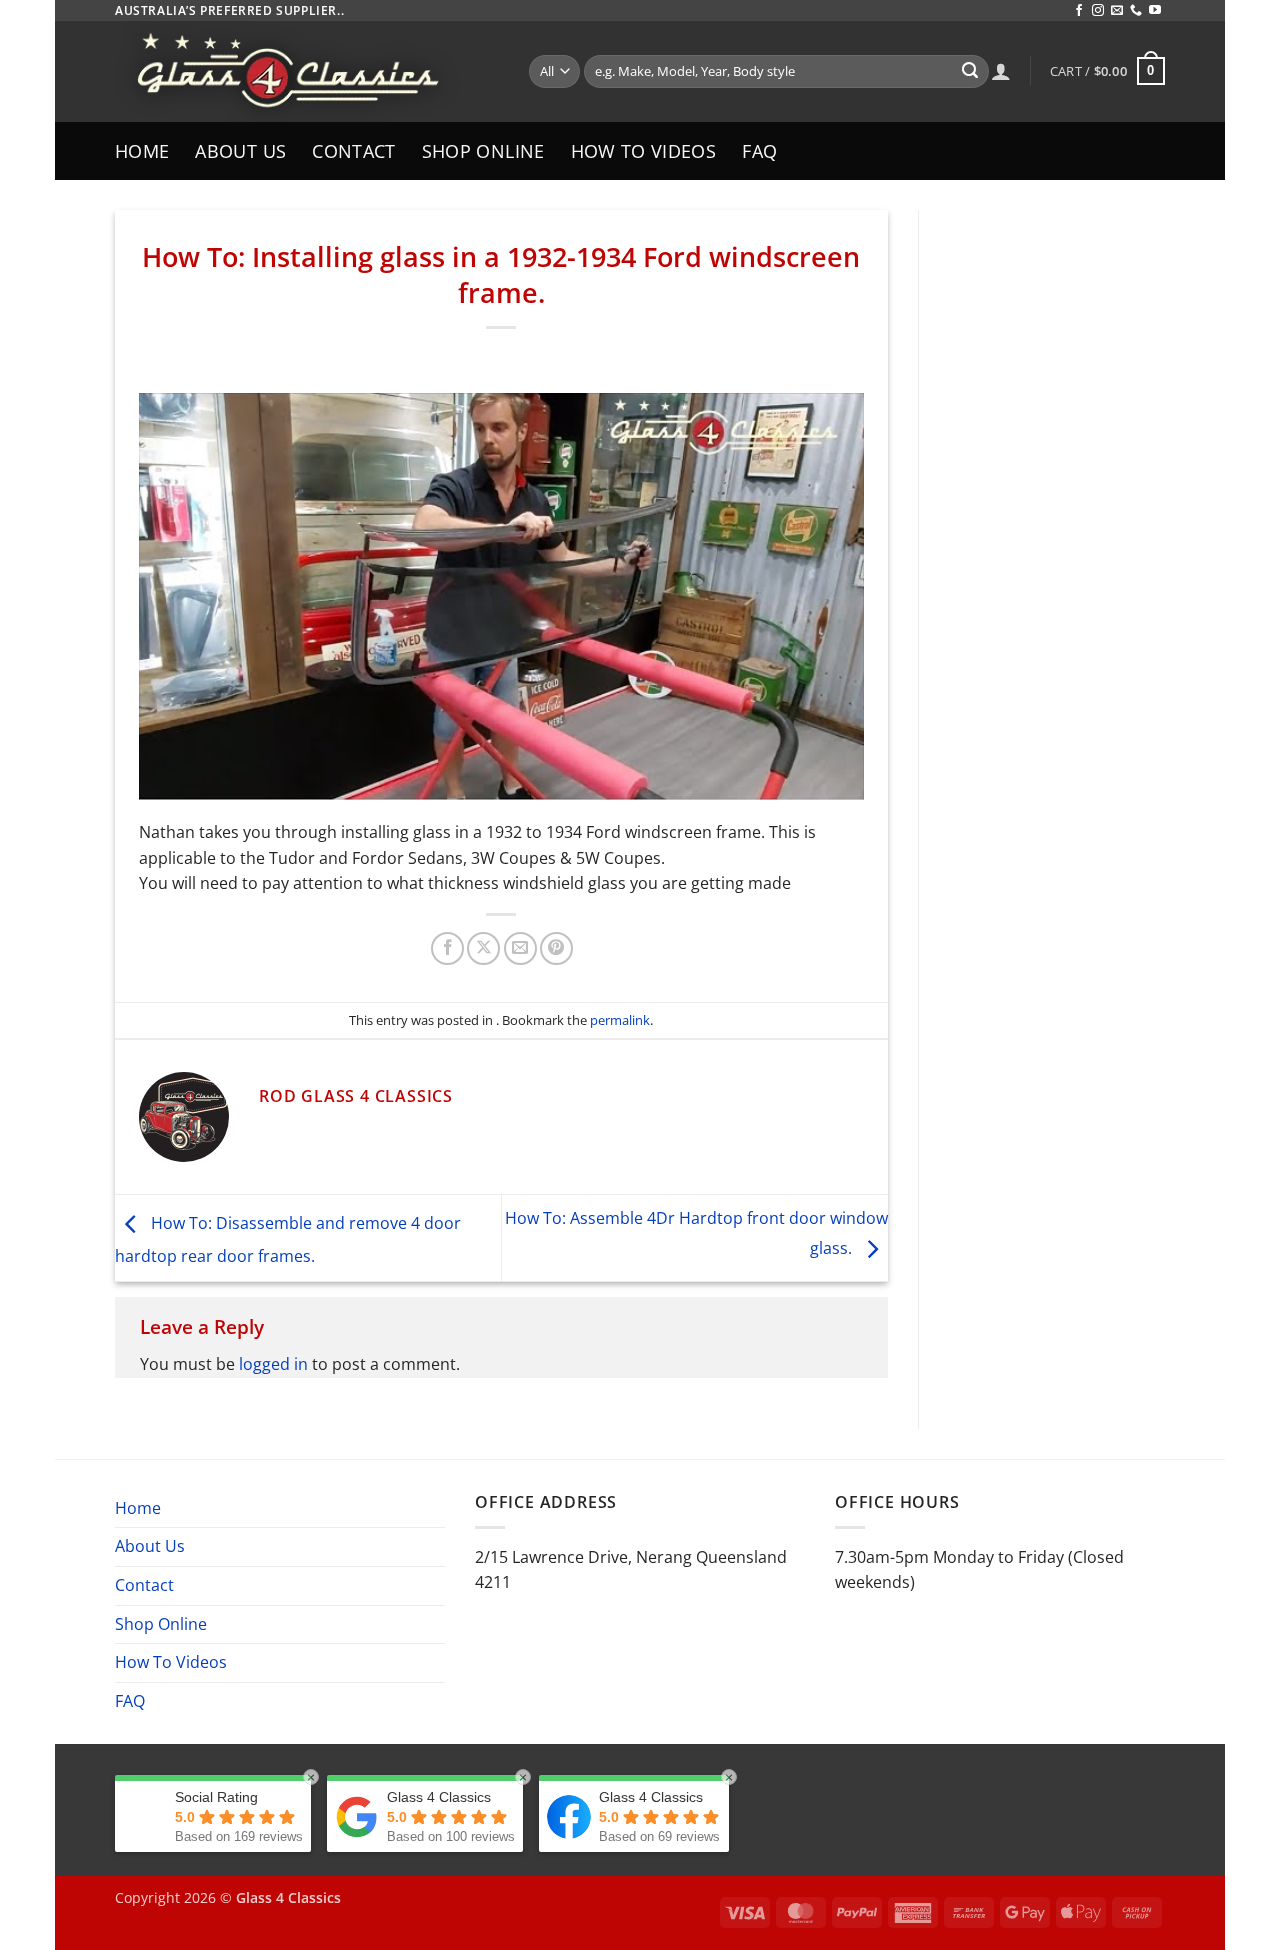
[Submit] (970, 72)
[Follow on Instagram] (1098, 11)
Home (142, 151)
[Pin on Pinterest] (556, 948)
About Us (240, 151)
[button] (1107, 71)
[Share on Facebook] (447, 948)
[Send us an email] (1117, 11)
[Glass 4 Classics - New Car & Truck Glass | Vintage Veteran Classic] (307, 71)
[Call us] (1136, 11)
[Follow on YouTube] (1155, 11)
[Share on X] (483, 948)
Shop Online (483, 151)
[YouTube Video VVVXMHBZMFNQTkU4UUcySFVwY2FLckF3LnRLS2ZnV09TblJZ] (501, 596)
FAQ (759, 151)
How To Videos (644, 151)
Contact (353, 151)
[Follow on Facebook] (1079, 11)
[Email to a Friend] (520, 948)
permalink (620, 1020)
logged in (273, 1364)
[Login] (1001, 71)
